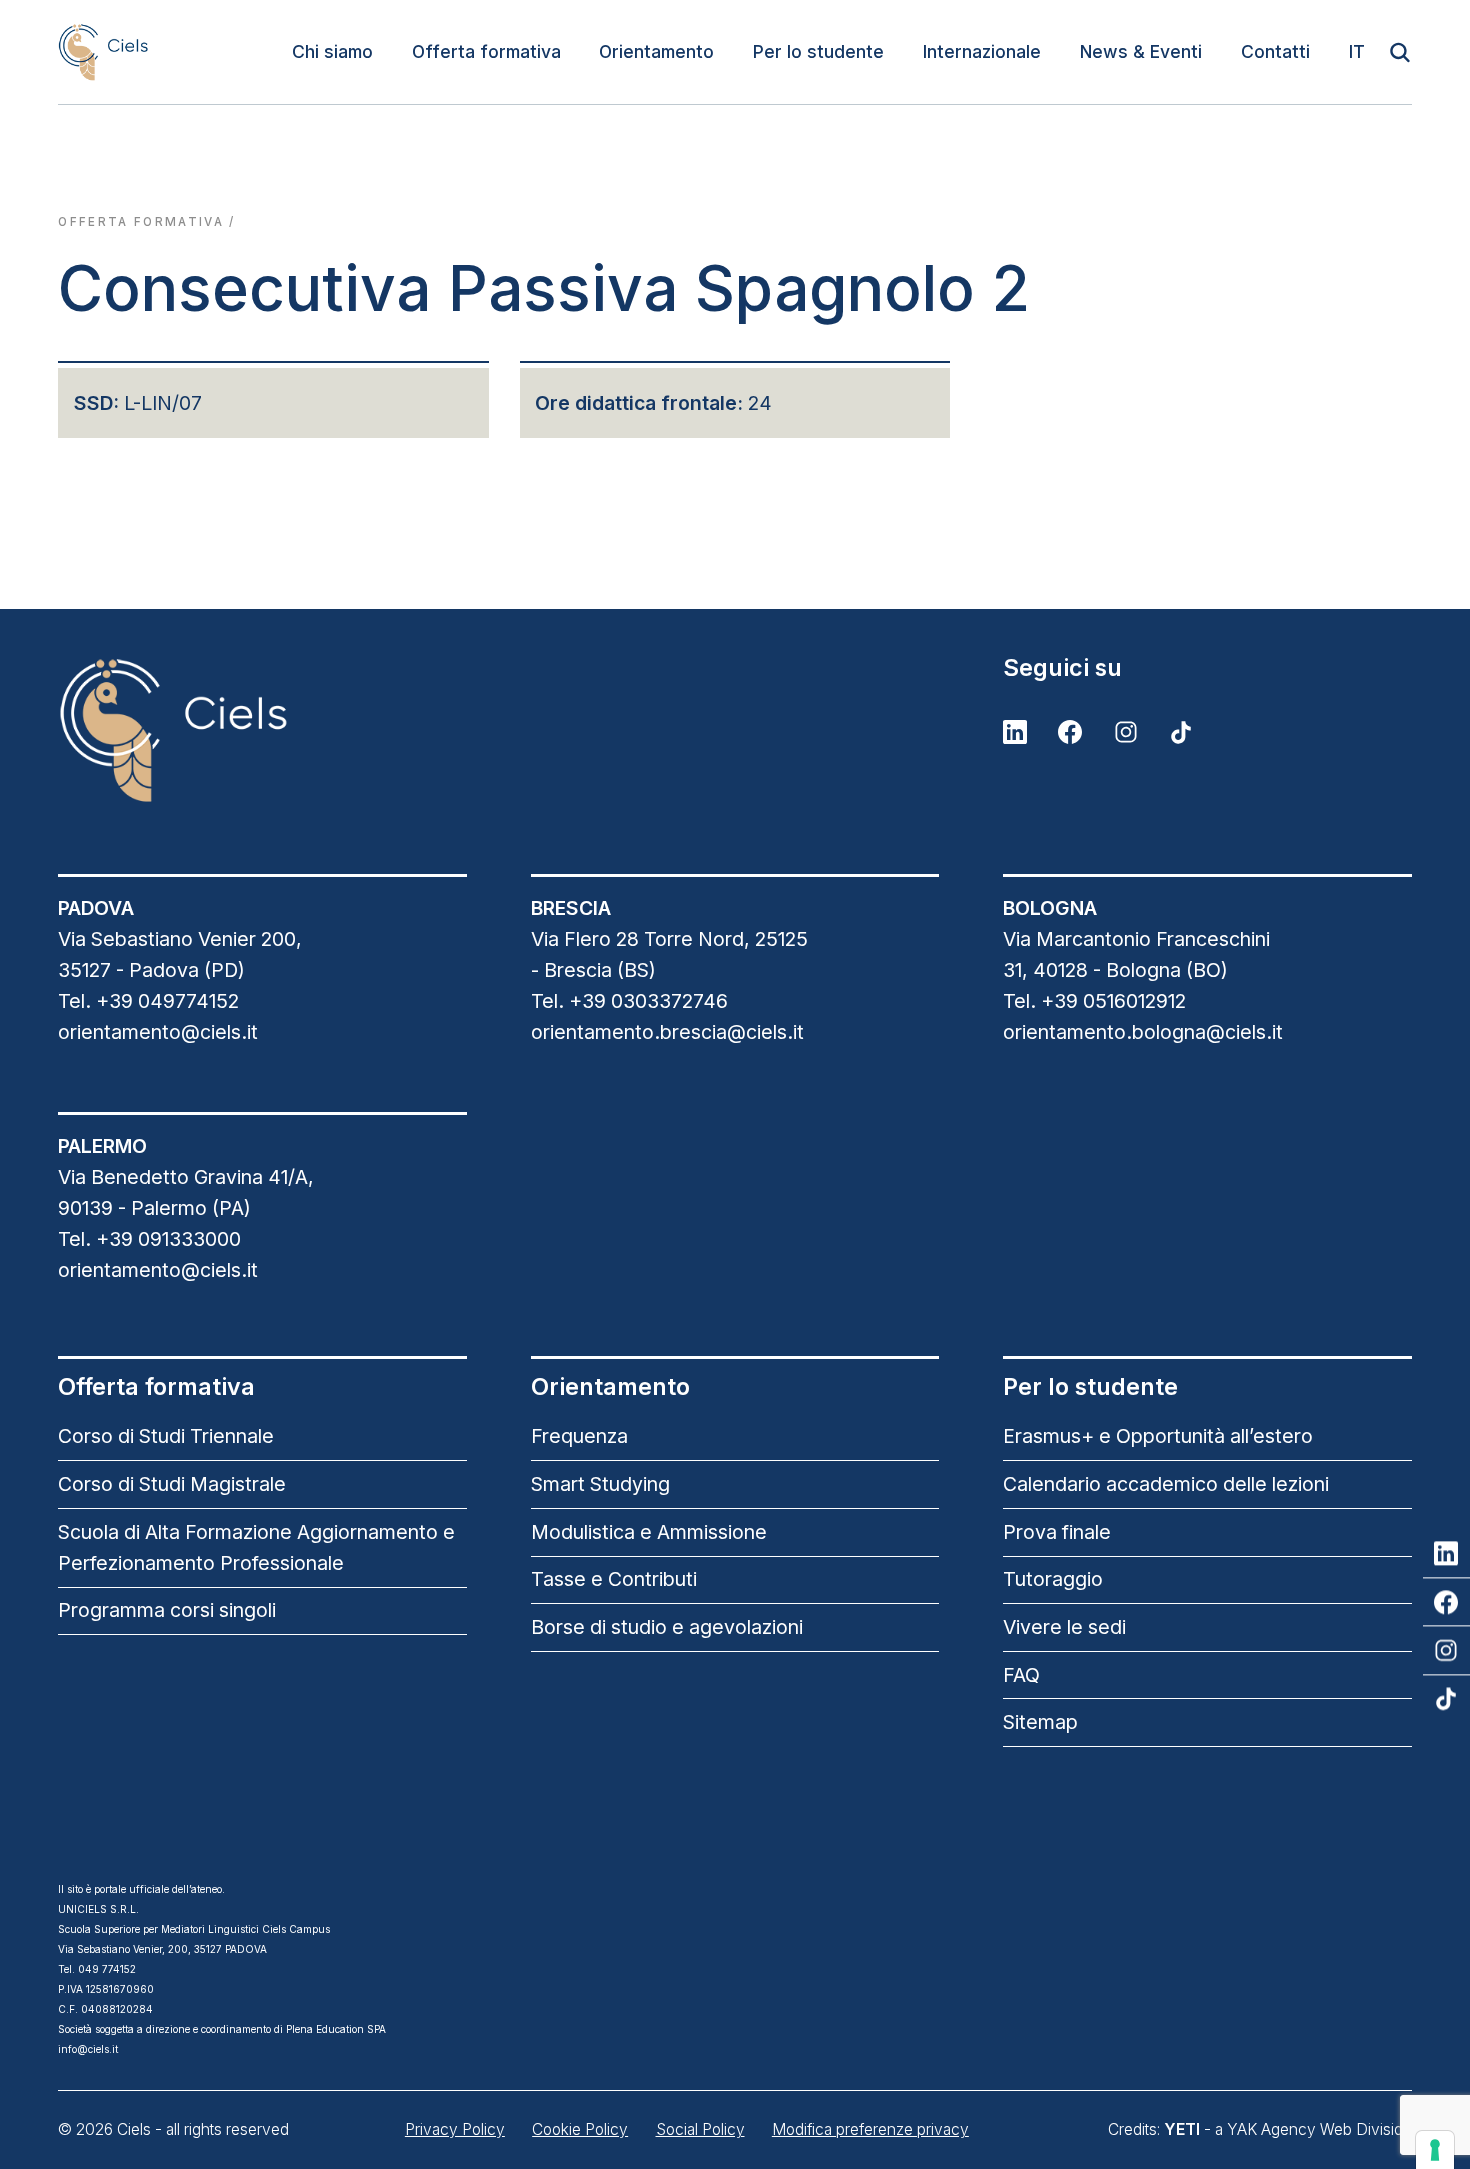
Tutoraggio (1053, 1579)
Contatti (1275, 51)
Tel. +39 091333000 (149, 1239)
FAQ (1021, 1675)
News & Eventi (1141, 51)
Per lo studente (818, 51)
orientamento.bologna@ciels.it (1143, 1032)
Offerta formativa (486, 51)
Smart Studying (600, 1484)
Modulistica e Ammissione (649, 1532)
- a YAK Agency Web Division (1288, 2129)
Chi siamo (332, 51)
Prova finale (1057, 1532)
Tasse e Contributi (614, 1579)
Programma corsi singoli (167, 1610)
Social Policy (700, 2129)
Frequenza (579, 1436)
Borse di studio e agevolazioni (667, 1627)
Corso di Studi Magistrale (172, 1484)
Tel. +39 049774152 (148, 1001)
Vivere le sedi (1064, 1627)
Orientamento (656, 51)
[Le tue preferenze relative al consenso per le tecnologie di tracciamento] (1435, 2150)
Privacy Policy (455, 2129)
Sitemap (1040, 1722)
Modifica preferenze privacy (870, 2129)
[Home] (102, 51)
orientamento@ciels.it (158, 1032)
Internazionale (982, 51)
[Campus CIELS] (262, 730)
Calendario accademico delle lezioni (1166, 1484)
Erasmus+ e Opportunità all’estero (1158, 1436)
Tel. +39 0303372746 (629, 1001)
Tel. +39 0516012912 (1094, 1001)
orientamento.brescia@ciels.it (667, 1032)
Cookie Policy (580, 2129)
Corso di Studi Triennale (166, 1436)
